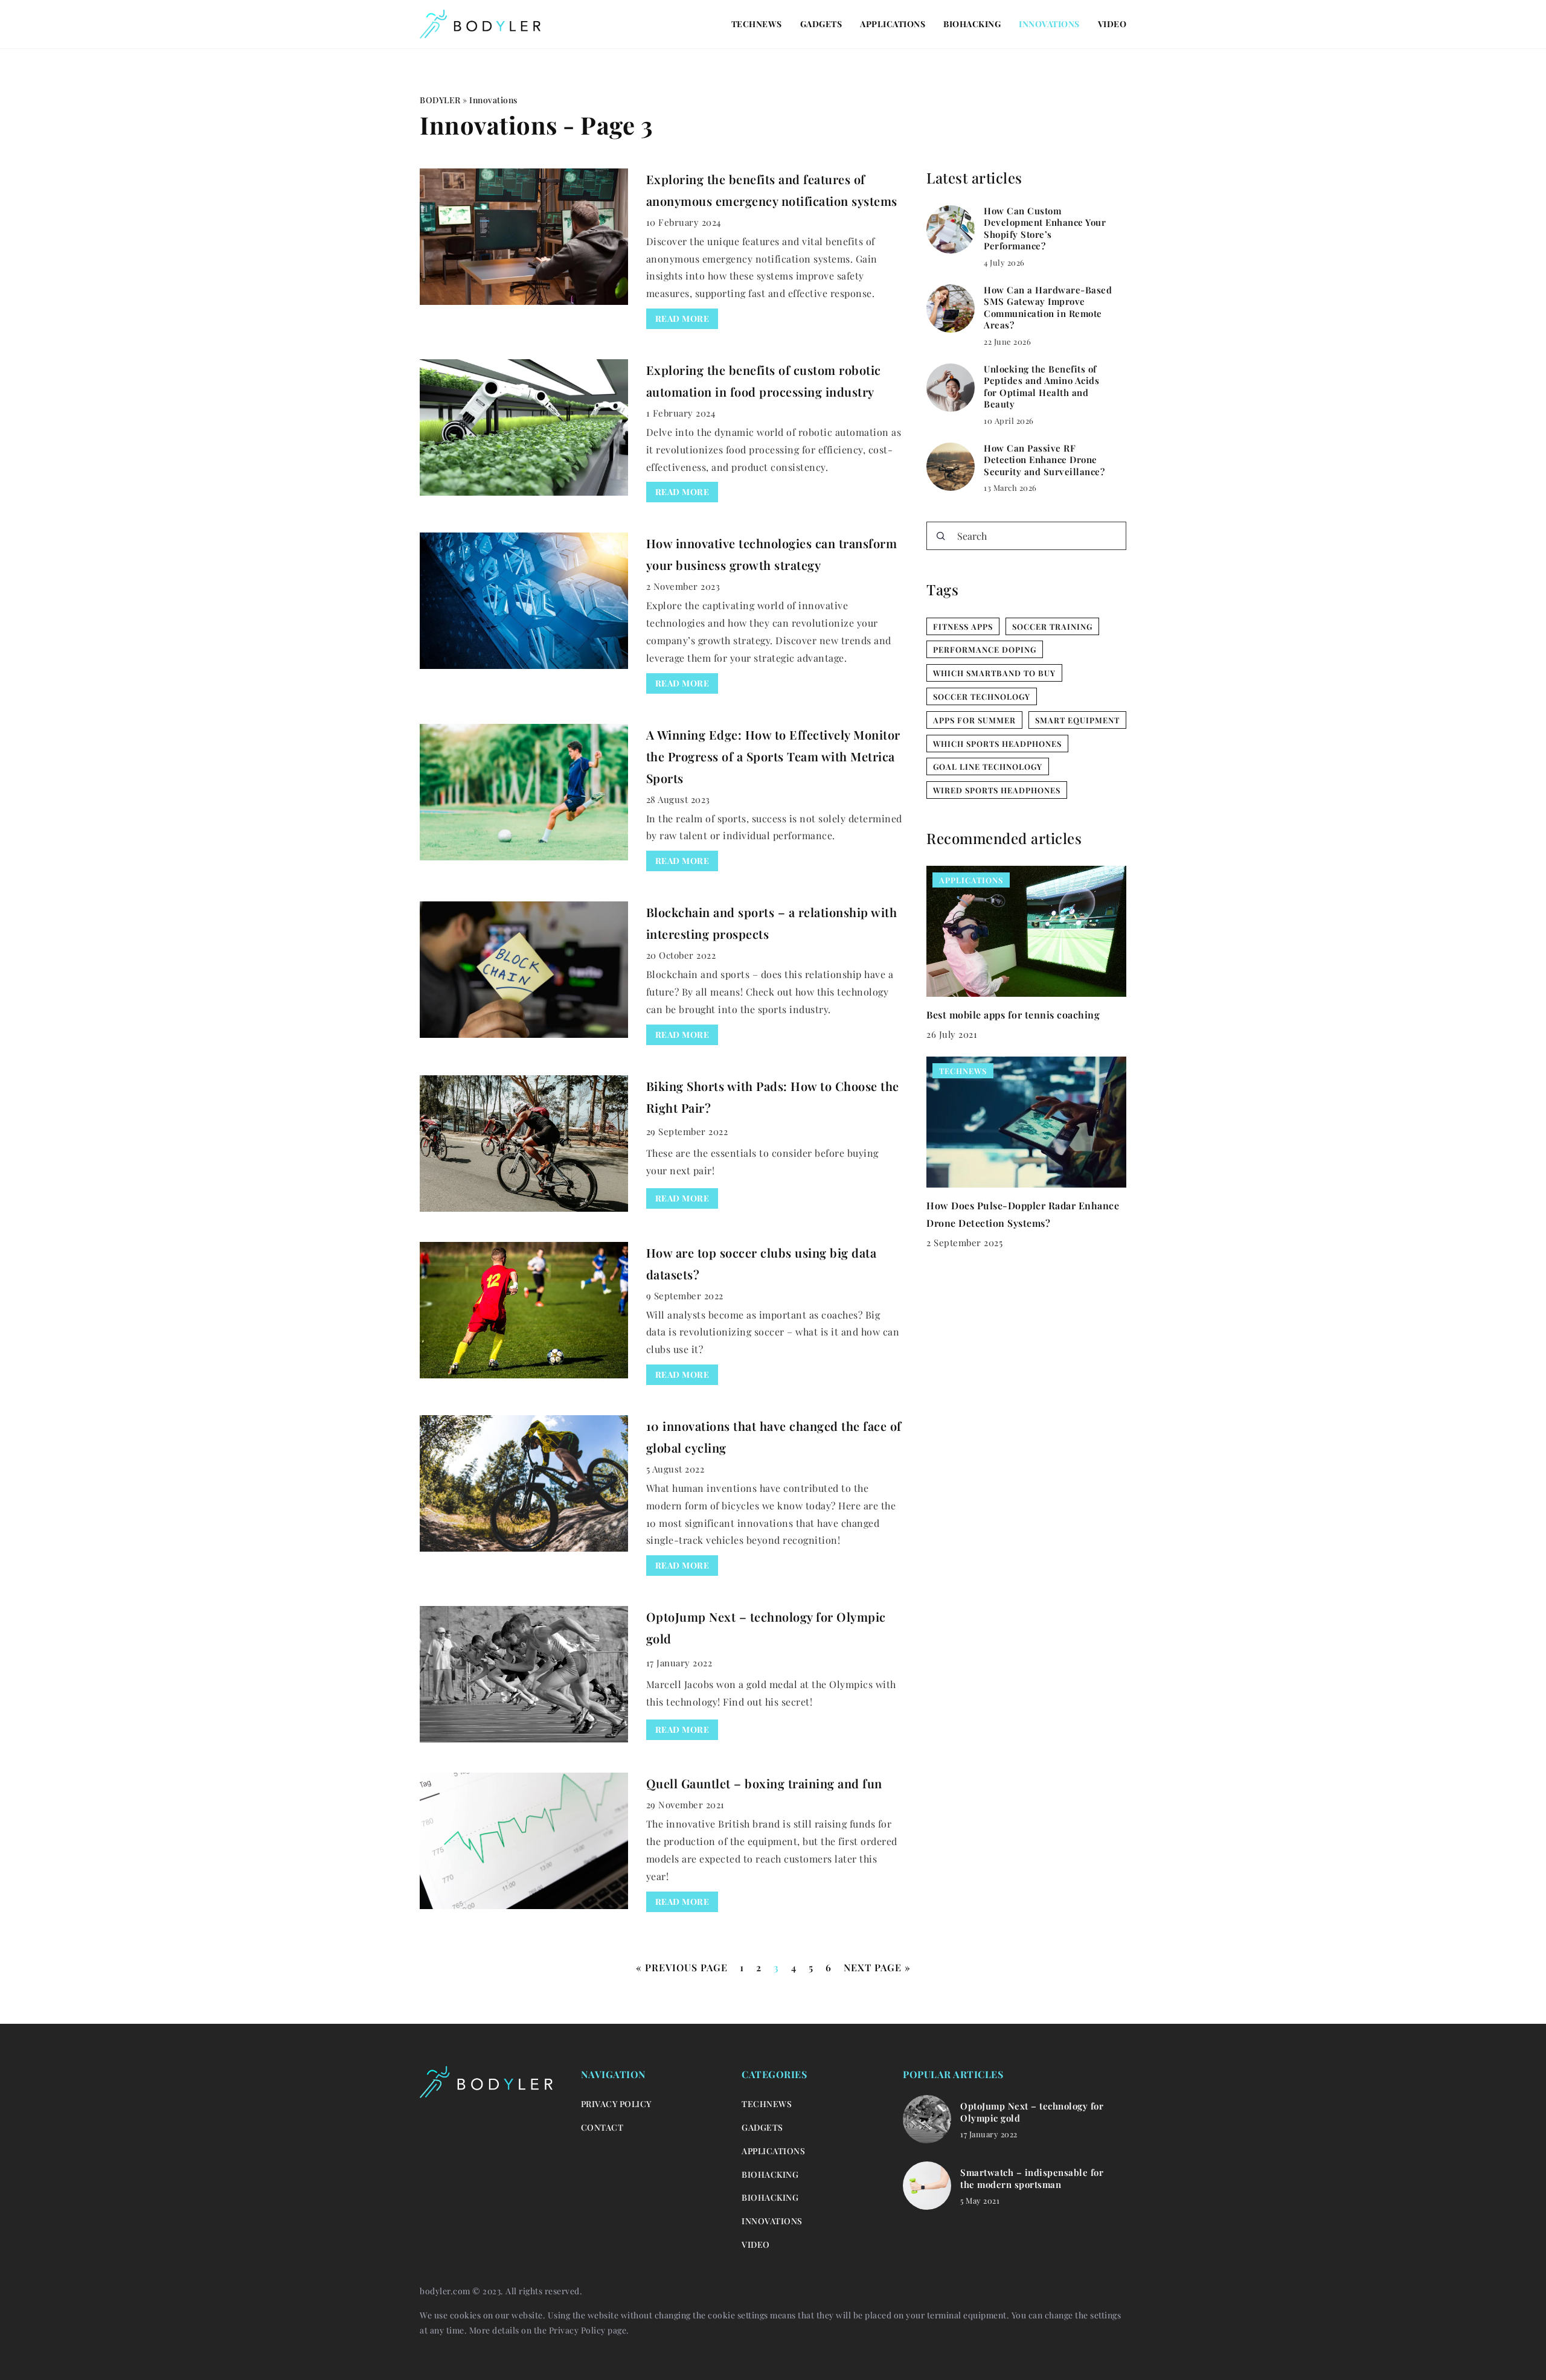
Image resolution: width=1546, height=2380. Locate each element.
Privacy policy (616, 2104)
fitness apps (963, 626)
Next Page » (877, 1967)
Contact (602, 2127)
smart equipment (1077, 720)
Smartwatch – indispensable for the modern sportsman (1032, 2179)
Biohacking (972, 24)
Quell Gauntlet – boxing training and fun (764, 1783)
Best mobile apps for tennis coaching (1013, 1014)
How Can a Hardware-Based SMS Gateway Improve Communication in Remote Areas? (1048, 308)
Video (1112, 24)
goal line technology (988, 766)
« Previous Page (682, 1967)
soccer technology (982, 696)
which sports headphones (997, 744)
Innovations (1049, 24)
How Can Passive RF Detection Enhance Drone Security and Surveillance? (1044, 460)
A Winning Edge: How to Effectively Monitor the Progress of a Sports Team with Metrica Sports (773, 756)
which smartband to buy (994, 673)
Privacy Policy (577, 2330)
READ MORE (682, 318)
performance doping (985, 649)
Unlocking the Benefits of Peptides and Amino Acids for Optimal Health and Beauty (1041, 387)
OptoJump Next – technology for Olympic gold (1032, 2112)
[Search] (941, 536)
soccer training (1052, 626)
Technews (757, 24)
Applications (893, 24)
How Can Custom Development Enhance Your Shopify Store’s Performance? (1045, 229)
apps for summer (974, 720)
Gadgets (821, 24)
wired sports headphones (997, 790)
